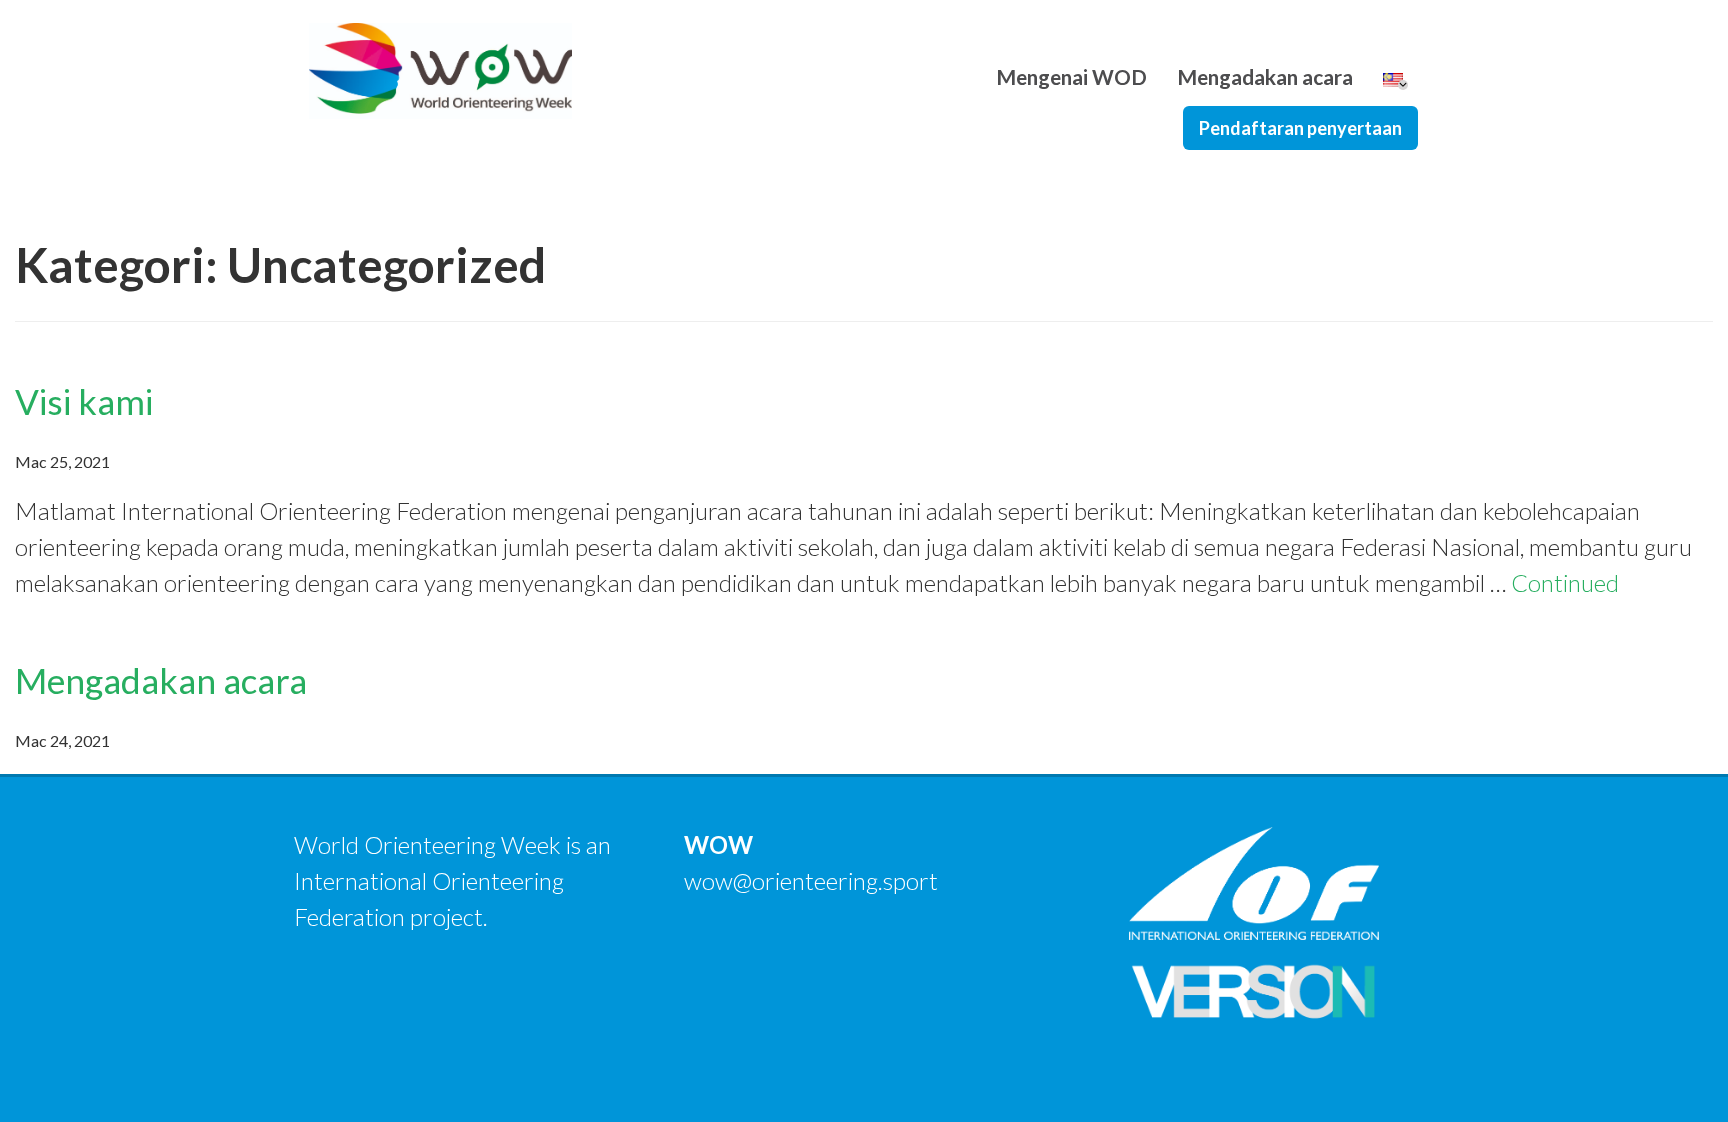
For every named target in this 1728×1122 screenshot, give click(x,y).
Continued (1565, 582)
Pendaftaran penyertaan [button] (1300, 128)
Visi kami (84, 401)
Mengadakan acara (1265, 76)
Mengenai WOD (1071, 76)
